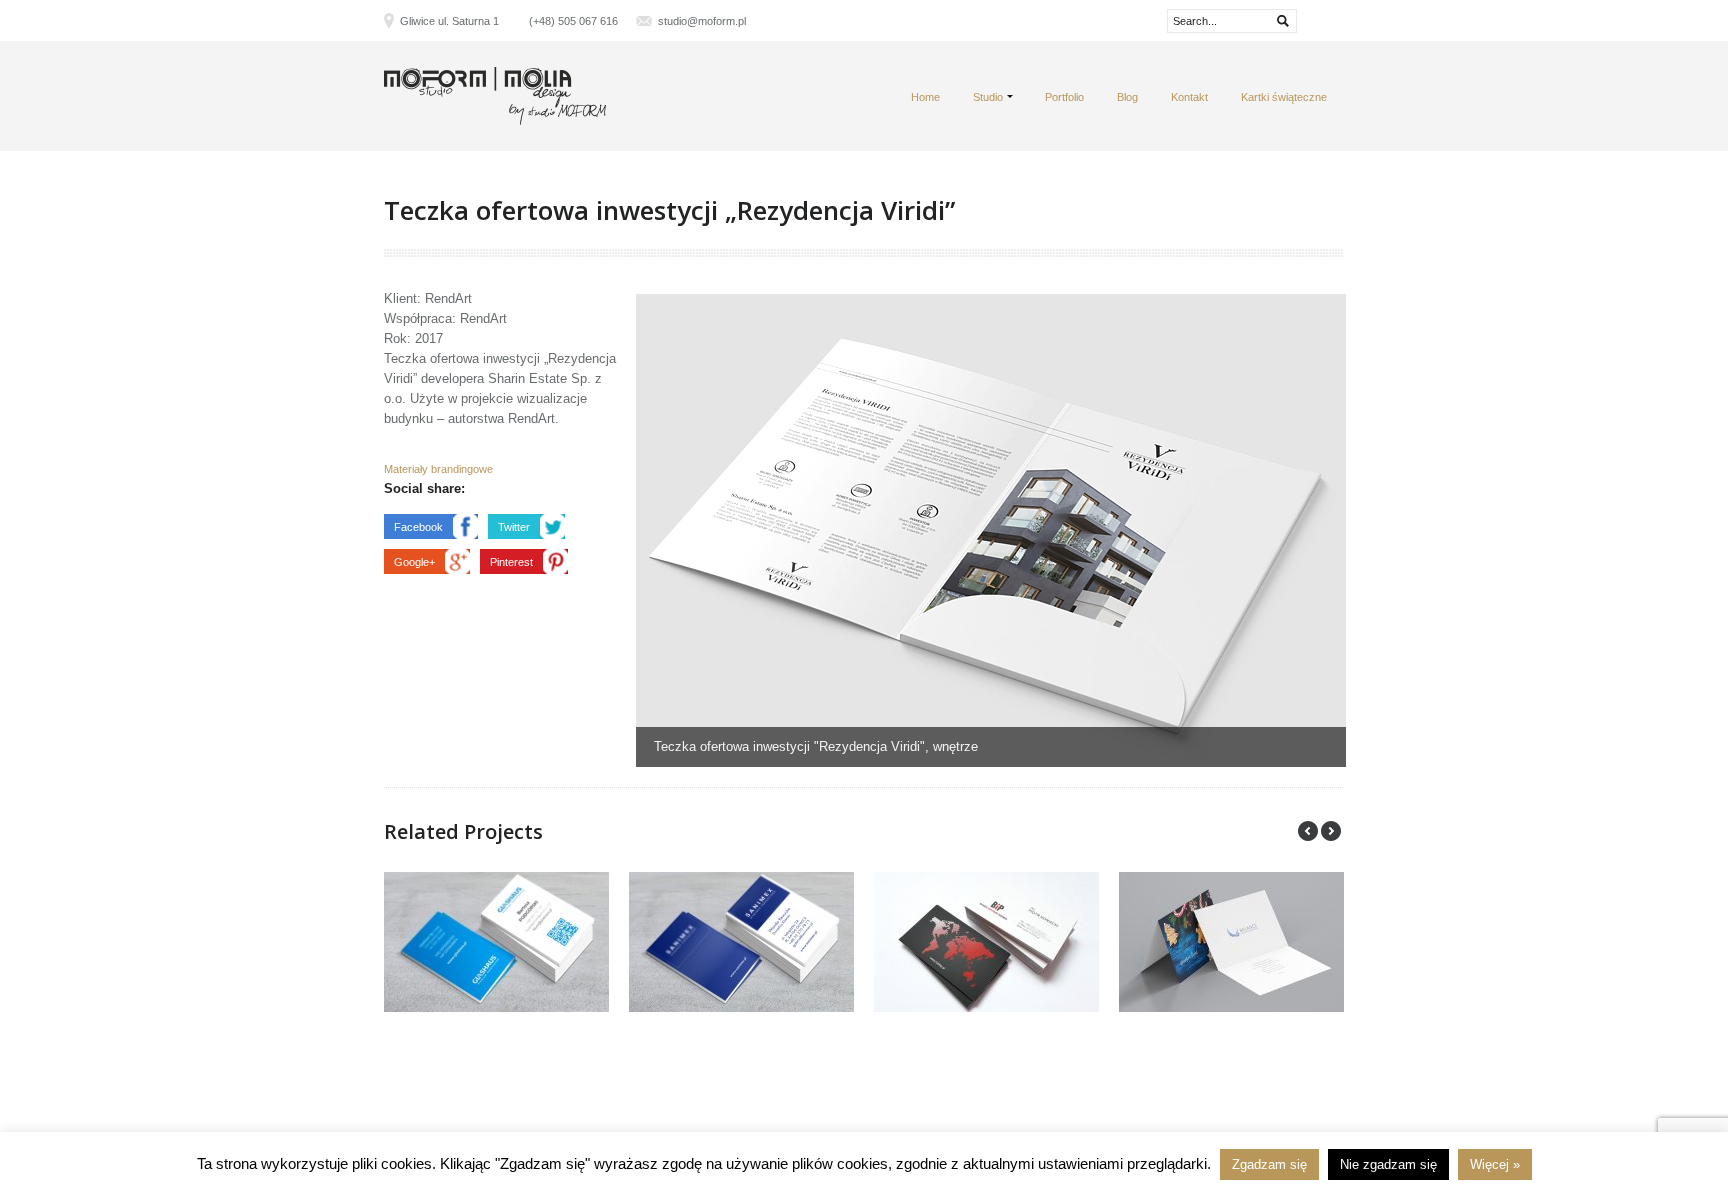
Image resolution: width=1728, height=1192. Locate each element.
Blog (1127, 97)
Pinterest (511, 562)
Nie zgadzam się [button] (1388, 1164)
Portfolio (1064, 97)
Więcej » (1495, 1164)
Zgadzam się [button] (1269, 1164)
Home (925, 97)
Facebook (418, 527)
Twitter (514, 527)
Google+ (414, 562)
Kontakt (1189, 97)
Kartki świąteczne (1284, 97)
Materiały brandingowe (438, 469)
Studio (988, 97)
